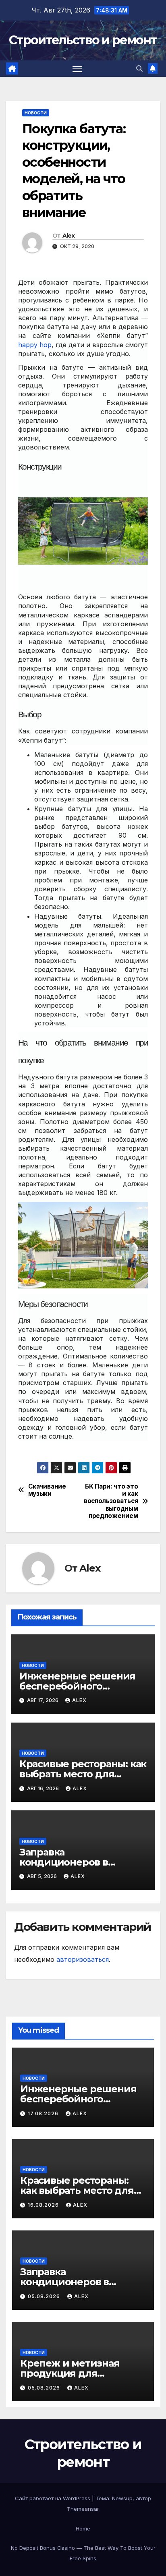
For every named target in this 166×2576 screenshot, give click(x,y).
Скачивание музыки (47, 1490)
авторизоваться (83, 1959)
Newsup (122, 2498)
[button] (139, 68)
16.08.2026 (44, 2205)
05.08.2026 (45, 2296)
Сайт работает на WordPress (53, 2498)
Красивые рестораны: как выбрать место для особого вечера (83, 1774)
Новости (36, 113)
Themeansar (83, 2509)
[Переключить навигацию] (77, 69)
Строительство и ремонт (83, 40)
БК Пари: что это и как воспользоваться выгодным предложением (111, 1501)
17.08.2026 (44, 2113)
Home (83, 2528)
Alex (68, 236)
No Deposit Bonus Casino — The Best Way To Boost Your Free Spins (83, 2553)
